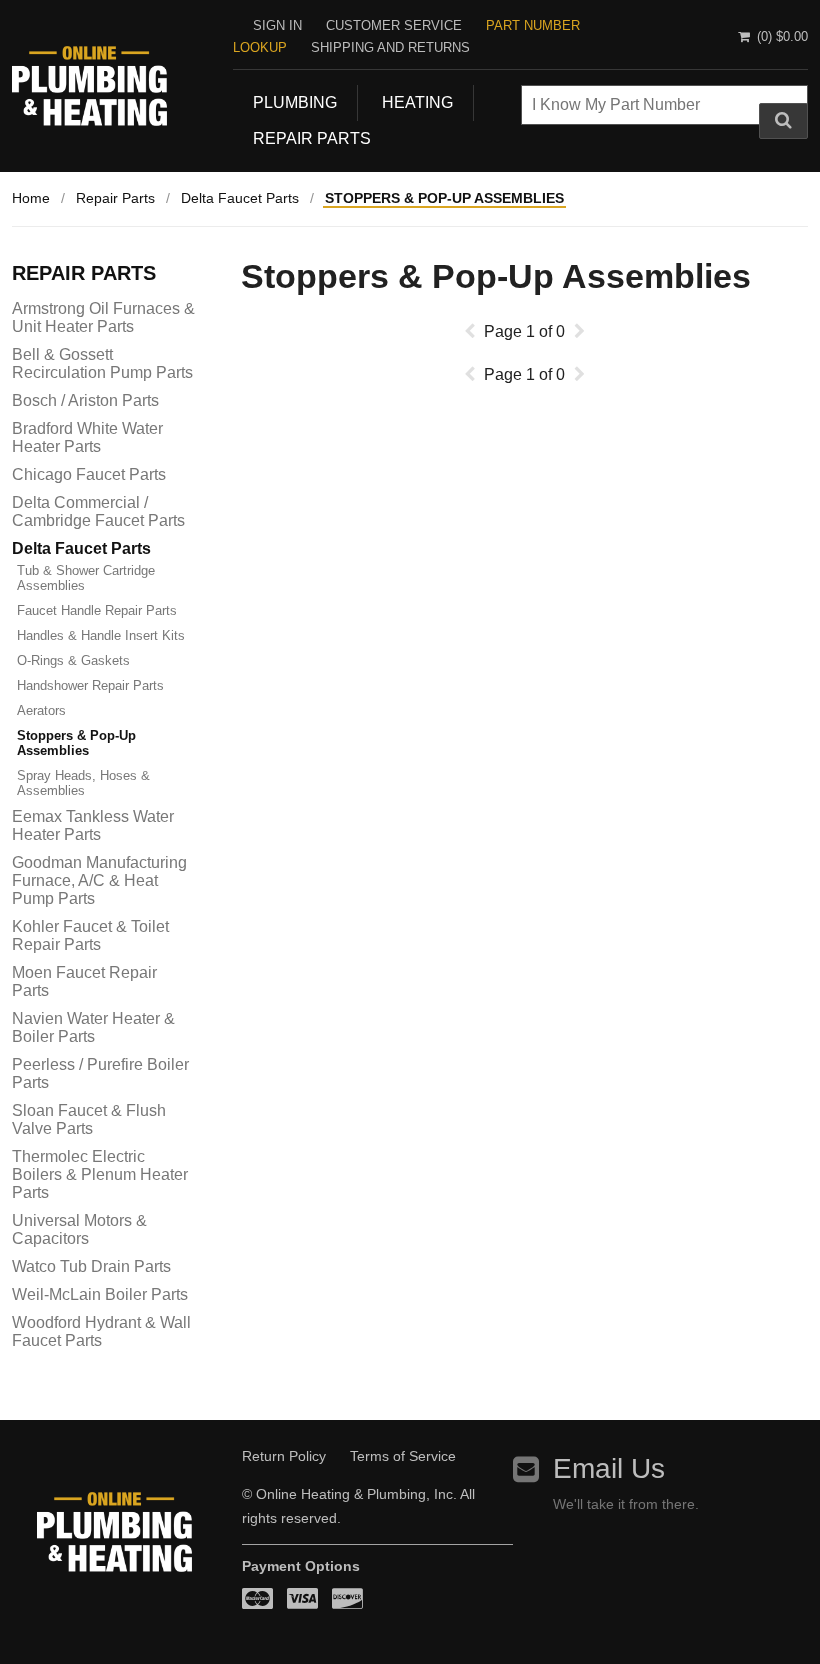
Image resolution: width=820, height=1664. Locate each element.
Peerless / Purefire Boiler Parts (100, 1073)
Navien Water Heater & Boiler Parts (93, 1027)
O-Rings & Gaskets (73, 660)
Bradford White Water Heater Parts (87, 437)
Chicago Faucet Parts (89, 474)
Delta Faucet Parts (240, 198)
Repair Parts (312, 138)
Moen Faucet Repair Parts (84, 981)
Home (31, 198)
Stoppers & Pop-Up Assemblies (444, 198)
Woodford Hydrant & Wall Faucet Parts (101, 1331)
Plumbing (295, 102)
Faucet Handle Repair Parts (97, 610)
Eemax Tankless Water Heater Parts (93, 825)
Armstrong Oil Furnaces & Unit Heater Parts (103, 317)
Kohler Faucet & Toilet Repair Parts (90, 935)
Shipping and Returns (390, 47)
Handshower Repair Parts (90, 685)
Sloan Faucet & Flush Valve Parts (89, 1119)
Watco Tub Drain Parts (91, 1266)
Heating (417, 102)
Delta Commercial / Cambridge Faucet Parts (98, 511)
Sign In (277, 25)
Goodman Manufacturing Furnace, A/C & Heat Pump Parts (99, 880)
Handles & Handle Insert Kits (101, 635)
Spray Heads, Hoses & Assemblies (83, 783)
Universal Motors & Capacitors (79, 1229)
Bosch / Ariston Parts (85, 400)
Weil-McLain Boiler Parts (100, 1294)
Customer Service (394, 25)
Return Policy (284, 1456)
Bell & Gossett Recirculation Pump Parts (102, 363)
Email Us (609, 1468)
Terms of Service (403, 1456)
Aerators (41, 710)
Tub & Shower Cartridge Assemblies (86, 578)
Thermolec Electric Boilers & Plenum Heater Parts (100, 1174)
